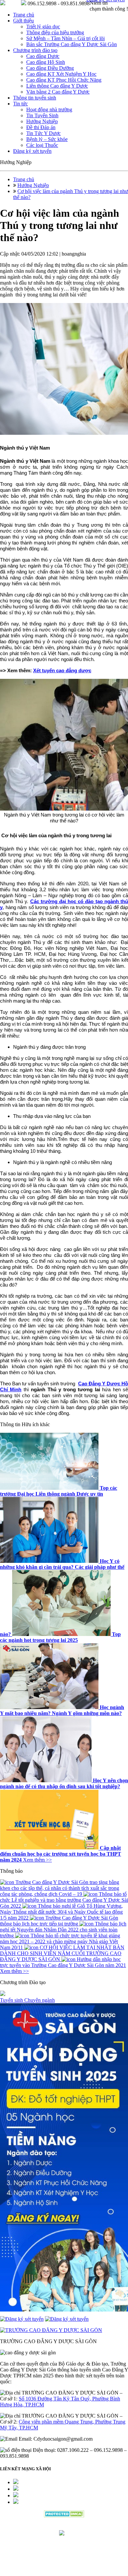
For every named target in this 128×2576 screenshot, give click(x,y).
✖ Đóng (114, 1271)
